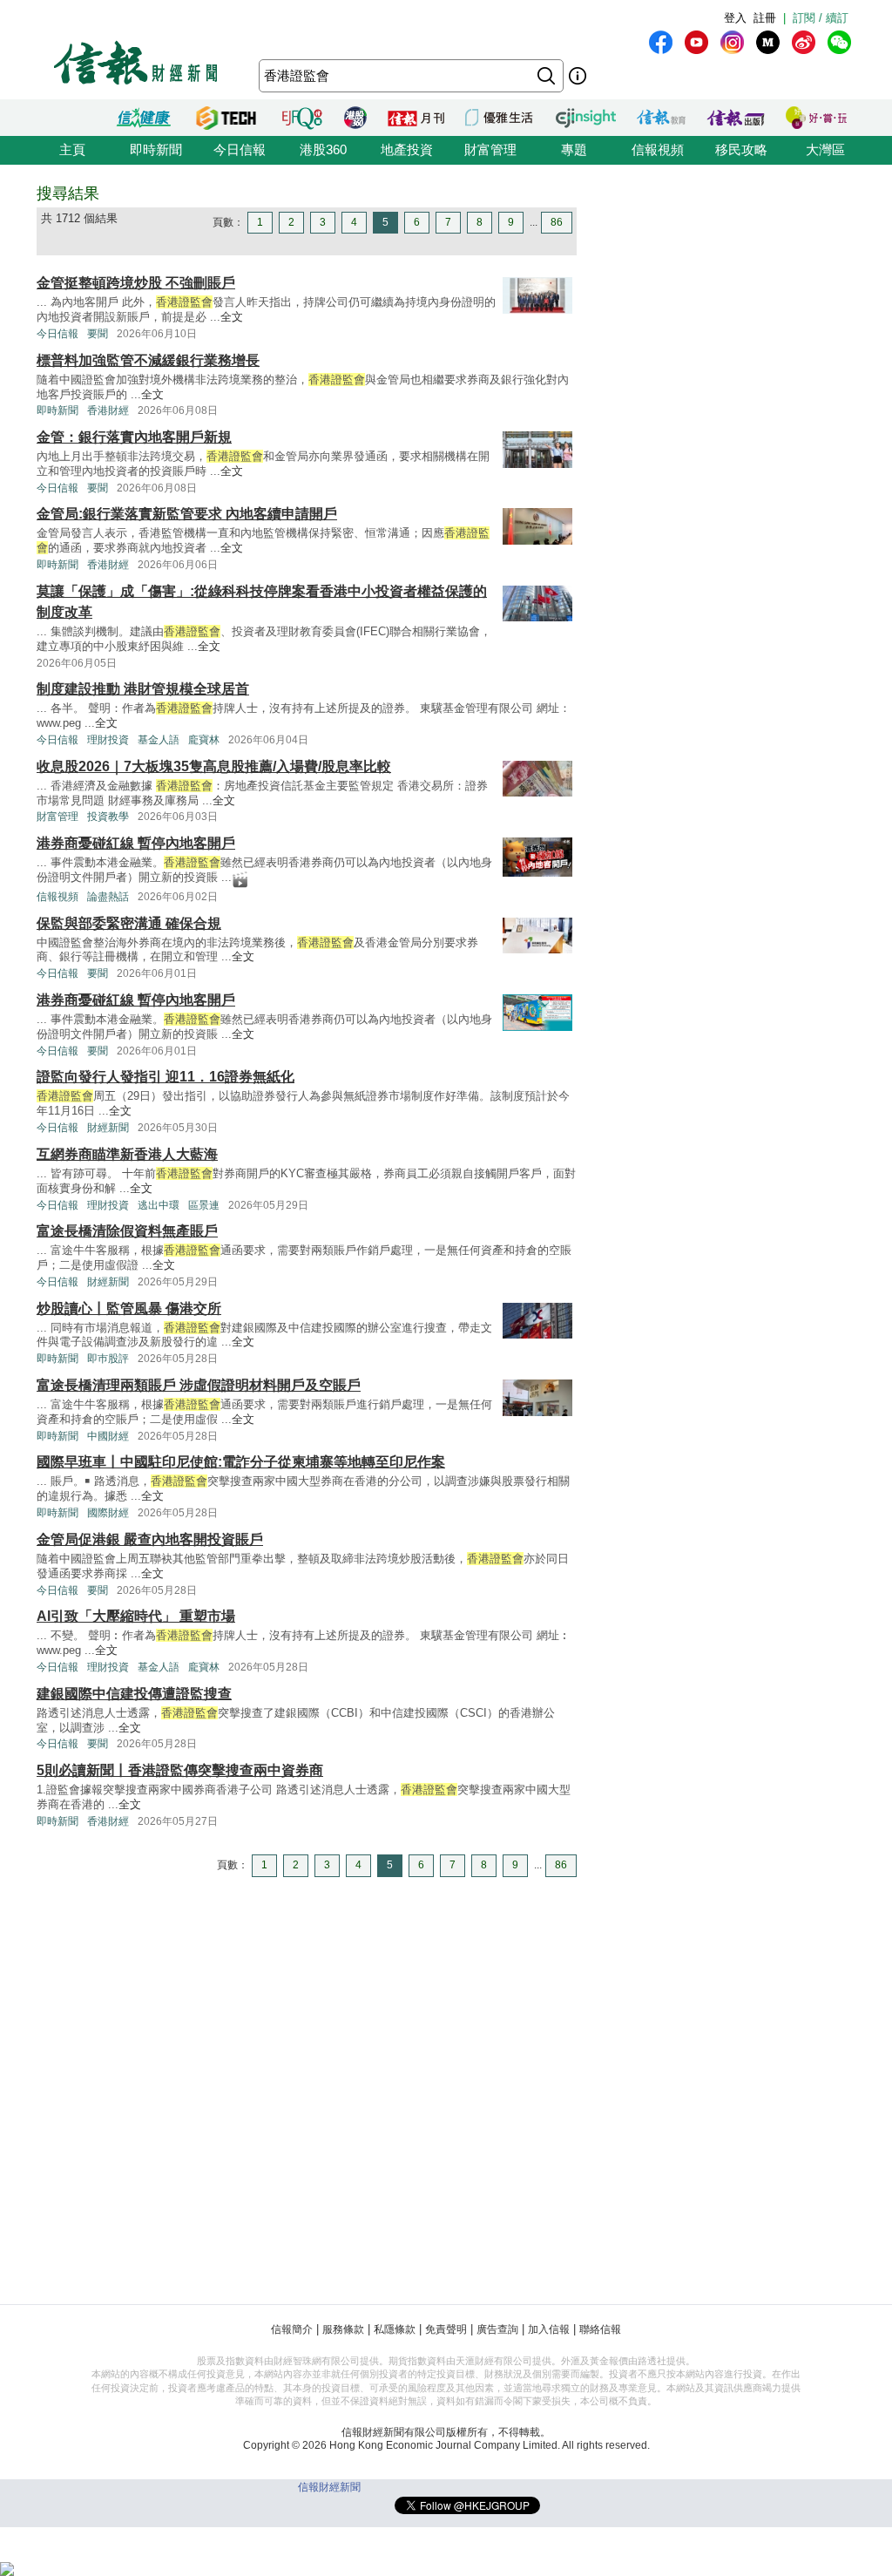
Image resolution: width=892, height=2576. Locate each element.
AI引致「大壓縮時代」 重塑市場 (136, 1616)
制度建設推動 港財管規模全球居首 (143, 689)
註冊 (765, 18)
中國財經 (108, 1436)
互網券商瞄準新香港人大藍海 (127, 1154)
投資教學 (108, 817)
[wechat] (839, 42)
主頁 (72, 149)
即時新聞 (156, 149)
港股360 (323, 149)
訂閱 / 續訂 (821, 18)
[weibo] (804, 42)
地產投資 (407, 149)
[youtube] (696, 42)
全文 (232, 317)
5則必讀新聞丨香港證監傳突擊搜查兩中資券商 (180, 1770)
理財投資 (108, 740)
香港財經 (108, 410)
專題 (574, 149)
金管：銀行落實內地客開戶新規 (134, 437)
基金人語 (159, 740)
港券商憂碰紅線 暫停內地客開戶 (136, 843)
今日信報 (240, 149)
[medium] (768, 42)
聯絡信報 (600, 2329)
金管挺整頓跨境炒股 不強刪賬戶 (136, 283)
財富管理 (490, 149)
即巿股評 (108, 1359)
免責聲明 (446, 2329)
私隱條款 (395, 2329)
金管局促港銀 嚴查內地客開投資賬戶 (150, 1539)
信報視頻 (658, 149)
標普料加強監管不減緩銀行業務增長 (148, 360)
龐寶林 (204, 740)
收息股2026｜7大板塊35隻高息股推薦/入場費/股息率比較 (214, 766)
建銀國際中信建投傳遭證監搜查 (134, 1694)
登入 (735, 18)
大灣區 (825, 149)
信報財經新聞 (329, 2487)
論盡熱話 (108, 897)
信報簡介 (292, 2329)
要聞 (98, 334)
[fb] (661, 42)
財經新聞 (108, 1128)
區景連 (204, 1205)
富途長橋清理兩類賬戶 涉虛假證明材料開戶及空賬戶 (199, 1385)
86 (557, 222)
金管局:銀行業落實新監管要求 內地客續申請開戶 (187, 514)
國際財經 (108, 1513)
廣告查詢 (497, 2329)
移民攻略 (741, 149)
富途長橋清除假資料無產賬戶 (127, 1231)
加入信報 (549, 2329)
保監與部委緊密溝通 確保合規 (129, 923)
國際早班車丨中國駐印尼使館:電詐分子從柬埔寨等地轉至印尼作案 (241, 1462)
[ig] (732, 42)
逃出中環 (159, 1205)
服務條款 (343, 2329)
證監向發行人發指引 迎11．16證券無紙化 (166, 1077)
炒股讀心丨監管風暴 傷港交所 (129, 1308)
